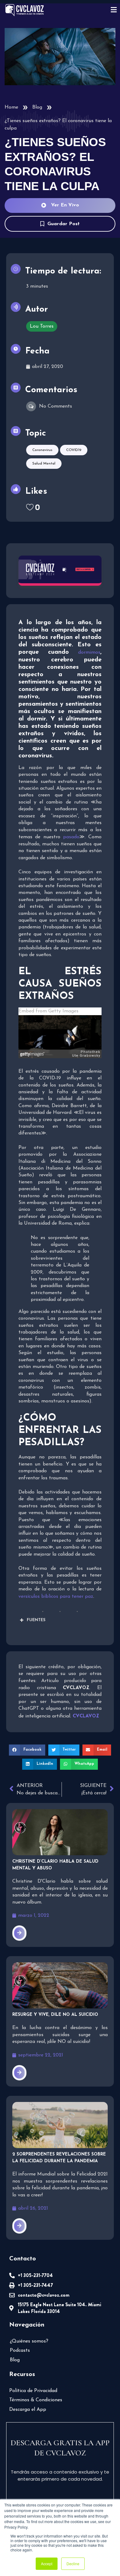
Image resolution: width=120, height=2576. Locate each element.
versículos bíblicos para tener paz (56, 1597)
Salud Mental (44, 464)
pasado (71, 837)
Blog (37, 107)
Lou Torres (42, 326)
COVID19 (74, 450)
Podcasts (20, 2351)
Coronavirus (42, 450)
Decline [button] (73, 2564)
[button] (27, 1750)
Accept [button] (47, 2564)
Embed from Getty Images (48, 1011)
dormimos (89, 652)
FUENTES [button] (36, 1620)
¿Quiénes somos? (29, 2341)
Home (11, 107)
